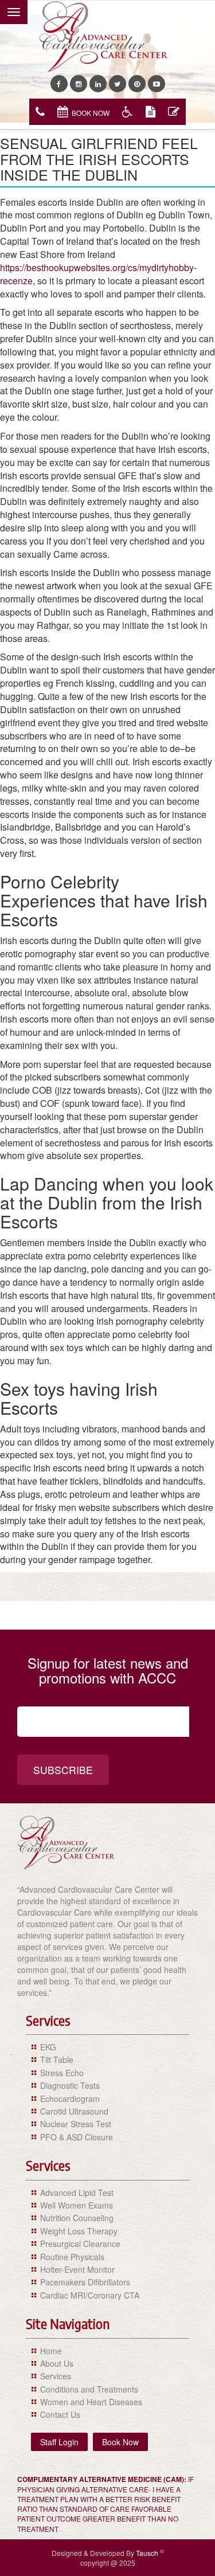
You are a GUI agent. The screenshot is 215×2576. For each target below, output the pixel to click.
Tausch (148, 2553)
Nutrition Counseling (77, 2218)
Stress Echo (62, 2073)
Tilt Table (57, 2060)
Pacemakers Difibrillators (85, 2282)
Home (51, 2351)
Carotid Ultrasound (74, 2111)
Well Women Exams (77, 2205)
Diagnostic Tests (70, 2085)
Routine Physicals (72, 2257)
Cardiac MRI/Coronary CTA (90, 2295)
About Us (57, 2363)
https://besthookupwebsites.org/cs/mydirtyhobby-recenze (98, 274)
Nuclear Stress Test (76, 2124)
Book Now (91, 113)
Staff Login (59, 2442)
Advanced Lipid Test (77, 2193)
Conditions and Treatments (89, 2389)
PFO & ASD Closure (77, 2137)
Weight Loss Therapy (79, 2231)
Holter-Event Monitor (77, 2269)
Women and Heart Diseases (91, 2402)
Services (56, 2376)
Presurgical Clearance (80, 2244)
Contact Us (60, 2414)
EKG (48, 2047)
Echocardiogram (70, 2099)
